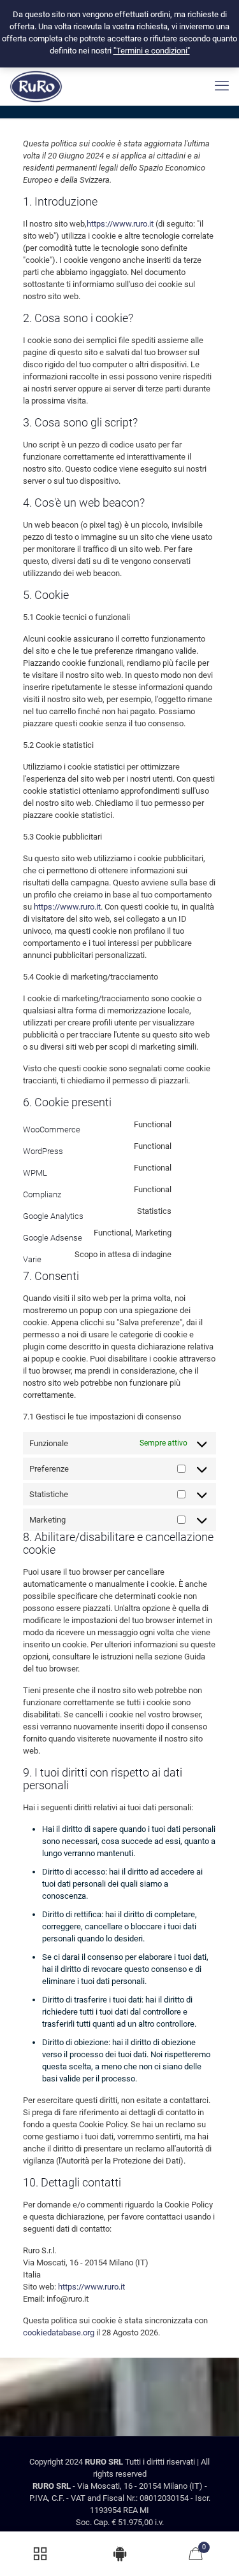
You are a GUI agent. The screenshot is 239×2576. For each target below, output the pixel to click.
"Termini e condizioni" (152, 51)
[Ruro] (36, 86)
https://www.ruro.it (120, 224)
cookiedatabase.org (59, 2333)
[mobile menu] (222, 86)
